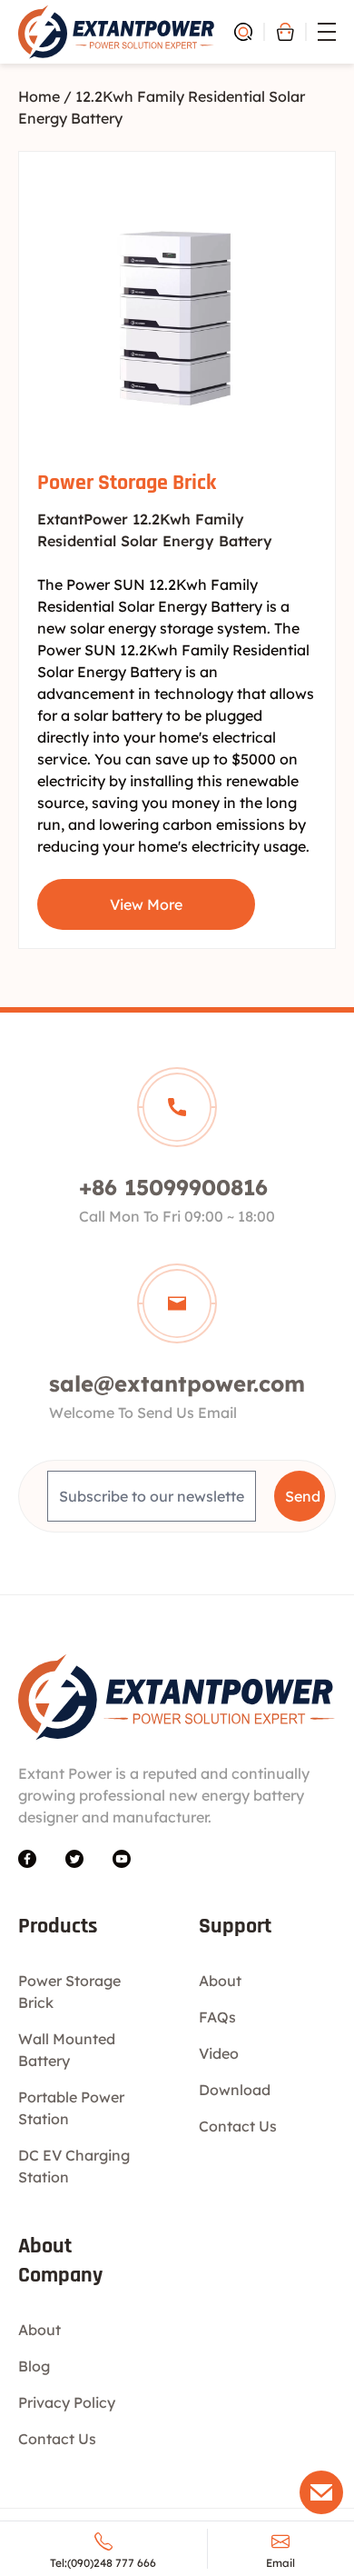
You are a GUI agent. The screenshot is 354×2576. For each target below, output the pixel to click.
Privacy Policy (67, 2402)
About (220, 1981)
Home (39, 96)
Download (235, 2090)
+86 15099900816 (173, 1187)
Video (219, 2053)
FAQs (217, 2017)
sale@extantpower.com (177, 1383)
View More (146, 904)
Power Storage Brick (127, 483)
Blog (34, 2366)
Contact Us (238, 2126)
